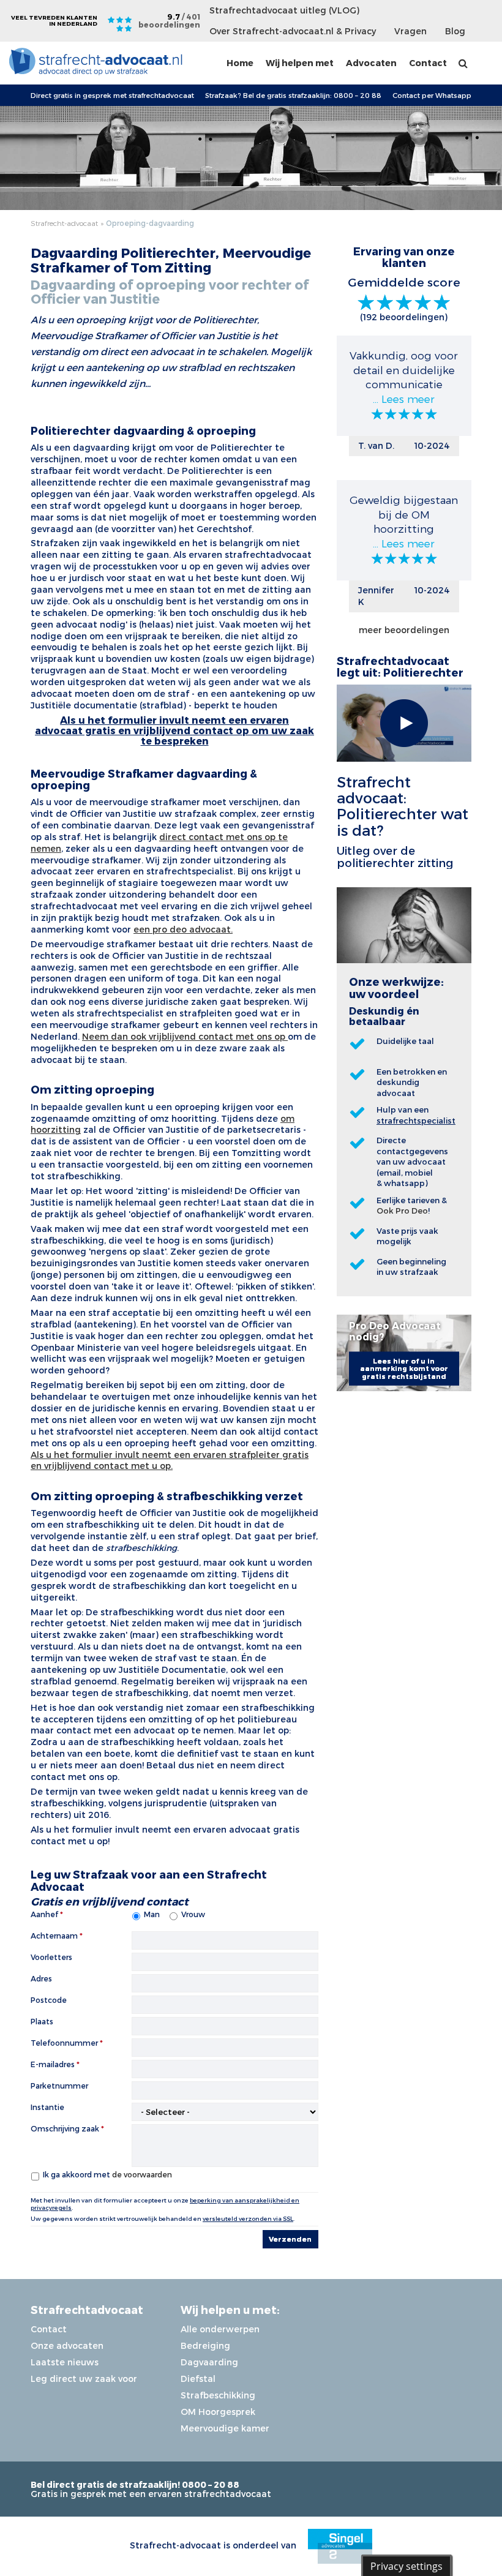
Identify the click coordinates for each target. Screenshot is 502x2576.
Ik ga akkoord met (107, 2174)
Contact (428, 63)
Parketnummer (59, 2086)
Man (152, 1914)
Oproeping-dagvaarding (150, 223)
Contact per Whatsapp (432, 95)
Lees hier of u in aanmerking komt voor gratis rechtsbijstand (404, 1368)
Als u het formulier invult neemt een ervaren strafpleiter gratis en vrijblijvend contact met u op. (170, 1460)
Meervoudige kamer (225, 2428)
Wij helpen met (300, 63)
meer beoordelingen (404, 630)
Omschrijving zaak (65, 2128)
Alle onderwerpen (220, 2329)
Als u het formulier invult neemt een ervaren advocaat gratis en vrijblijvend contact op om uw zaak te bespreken (174, 730)
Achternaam (54, 1936)
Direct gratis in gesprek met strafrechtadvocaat (112, 95)
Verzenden (290, 2239)
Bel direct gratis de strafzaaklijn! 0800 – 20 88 (135, 2484)
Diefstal (198, 2379)
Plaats (42, 2021)
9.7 (169, 21)
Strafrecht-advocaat (64, 223)
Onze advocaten (67, 2345)
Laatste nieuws (65, 2362)
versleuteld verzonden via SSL (248, 2218)
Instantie (47, 2107)
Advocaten (371, 63)
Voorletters (51, 1957)
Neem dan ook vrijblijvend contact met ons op (185, 1036)
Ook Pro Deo (402, 1211)
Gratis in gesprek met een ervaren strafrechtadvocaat (151, 2494)
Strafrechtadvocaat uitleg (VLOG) (284, 10)
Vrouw (193, 1914)
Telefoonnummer (64, 2043)
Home (240, 63)
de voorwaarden (142, 2174)
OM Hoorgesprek (218, 2412)
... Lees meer (404, 398)
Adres (41, 1978)
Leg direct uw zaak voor (84, 2379)
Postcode (49, 2000)
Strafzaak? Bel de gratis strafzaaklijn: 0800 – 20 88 (293, 95)
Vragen (410, 31)
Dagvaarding (209, 2362)
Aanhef (44, 1914)
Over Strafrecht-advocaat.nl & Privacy (293, 31)
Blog (455, 31)
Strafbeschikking (218, 2395)
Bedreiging (205, 2345)
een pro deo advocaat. (183, 929)
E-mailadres (53, 2064)
